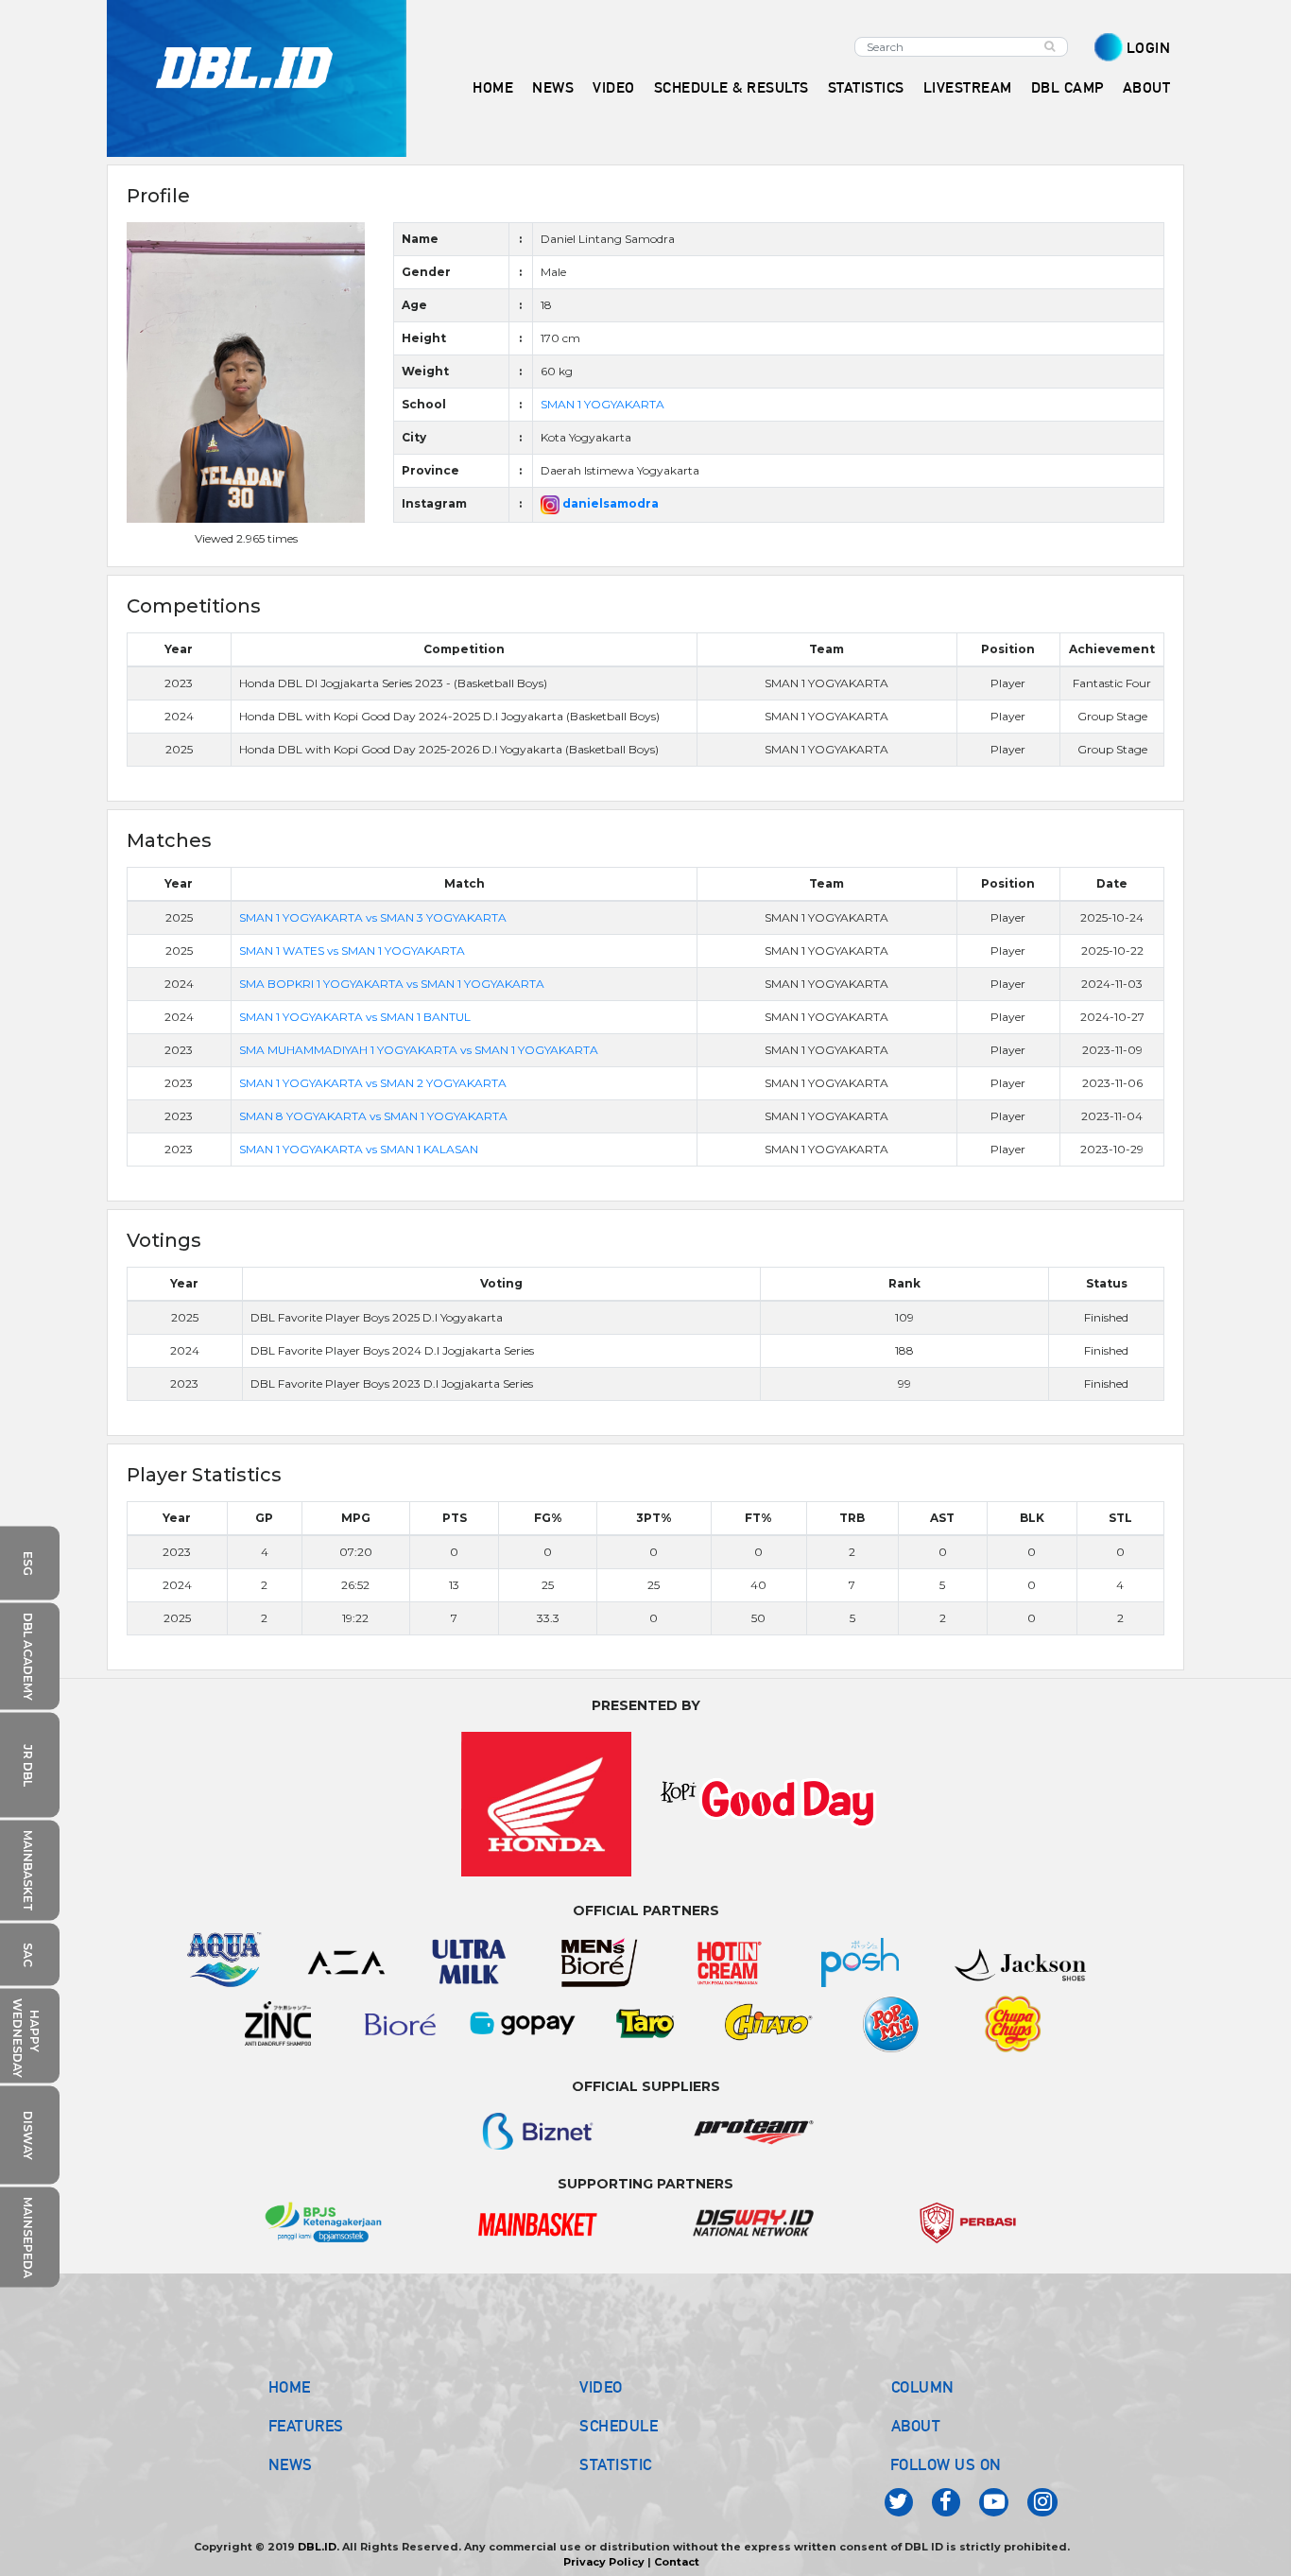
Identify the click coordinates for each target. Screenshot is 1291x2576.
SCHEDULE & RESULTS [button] (732, 87)
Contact (677, 2562)
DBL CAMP (1067, 87)
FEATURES (306, 2426)
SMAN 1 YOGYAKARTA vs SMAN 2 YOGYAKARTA (373, 1083)
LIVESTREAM (968, 87)
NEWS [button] (553, 87)
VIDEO (614, 87)
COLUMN (923, 2387)
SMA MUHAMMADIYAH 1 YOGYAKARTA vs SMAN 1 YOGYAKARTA (419, 1050)
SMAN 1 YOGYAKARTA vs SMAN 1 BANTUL (355, 1017)
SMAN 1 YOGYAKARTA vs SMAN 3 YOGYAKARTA (373, 917)
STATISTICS (866, 87)
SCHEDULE (619, 2426)
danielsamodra (609, 503)
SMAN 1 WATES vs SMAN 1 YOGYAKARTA (352, 951)
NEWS (291, 2464)
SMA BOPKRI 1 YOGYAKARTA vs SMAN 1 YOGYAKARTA (392, 984)
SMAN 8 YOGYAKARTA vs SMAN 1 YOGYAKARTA (373, 1116)
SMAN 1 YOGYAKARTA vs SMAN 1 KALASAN (359, 1149)
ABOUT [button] (1147, 87)
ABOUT (916, 2426)
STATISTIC (616, 2464)
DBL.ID (317, 2547)
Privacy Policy (604, 2562)
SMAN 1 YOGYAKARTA (602, 404)
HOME (493, 87)
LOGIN (1149, 48)
